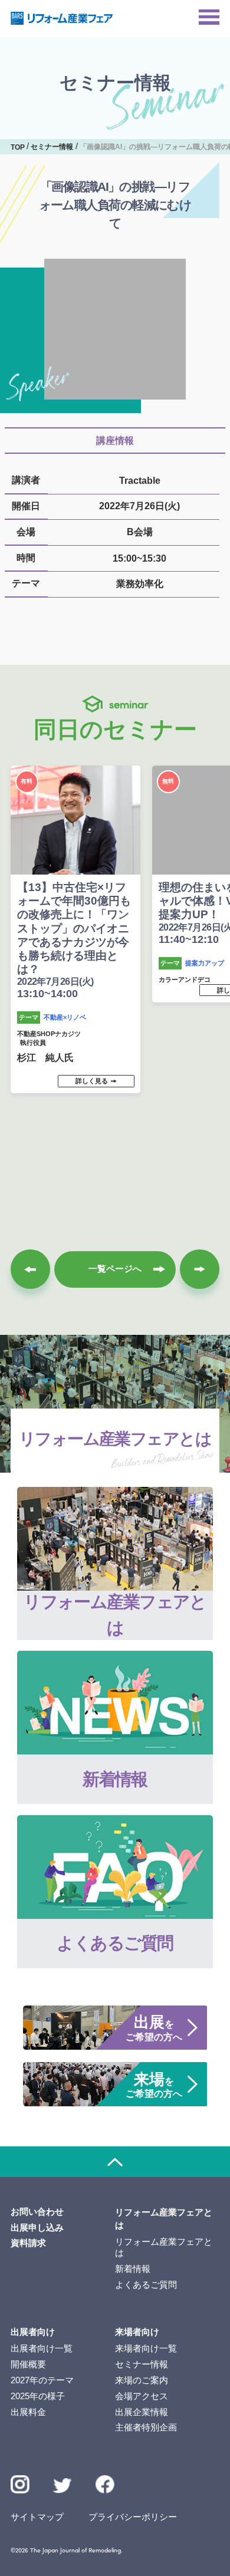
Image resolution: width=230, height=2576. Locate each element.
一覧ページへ (115, 1269)
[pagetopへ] (115, 2162)
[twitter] (63, 2488)
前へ (30, 1269)
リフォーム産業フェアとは (164, 2247)
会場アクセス (142, 2396)
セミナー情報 (142, 2364)
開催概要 (28, 2364)
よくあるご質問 (146, 2285)
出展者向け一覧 (42, 2349)
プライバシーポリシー (133, 2517)
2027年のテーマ (42, 2380)
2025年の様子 (38, 2396)
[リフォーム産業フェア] (62, 18)
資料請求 (28, 2243)
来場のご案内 (142, 2380)
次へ (200, 1269)
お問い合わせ (37, 2212)
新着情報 (133, 2269)
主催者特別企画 (146, 2427)
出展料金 (28, 2412)
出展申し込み (37, 2228)
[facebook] (105, 2485)
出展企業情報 (142, 2412)
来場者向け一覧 (146, 2349)
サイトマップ (37, 2517)
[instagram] (20, 2485)
